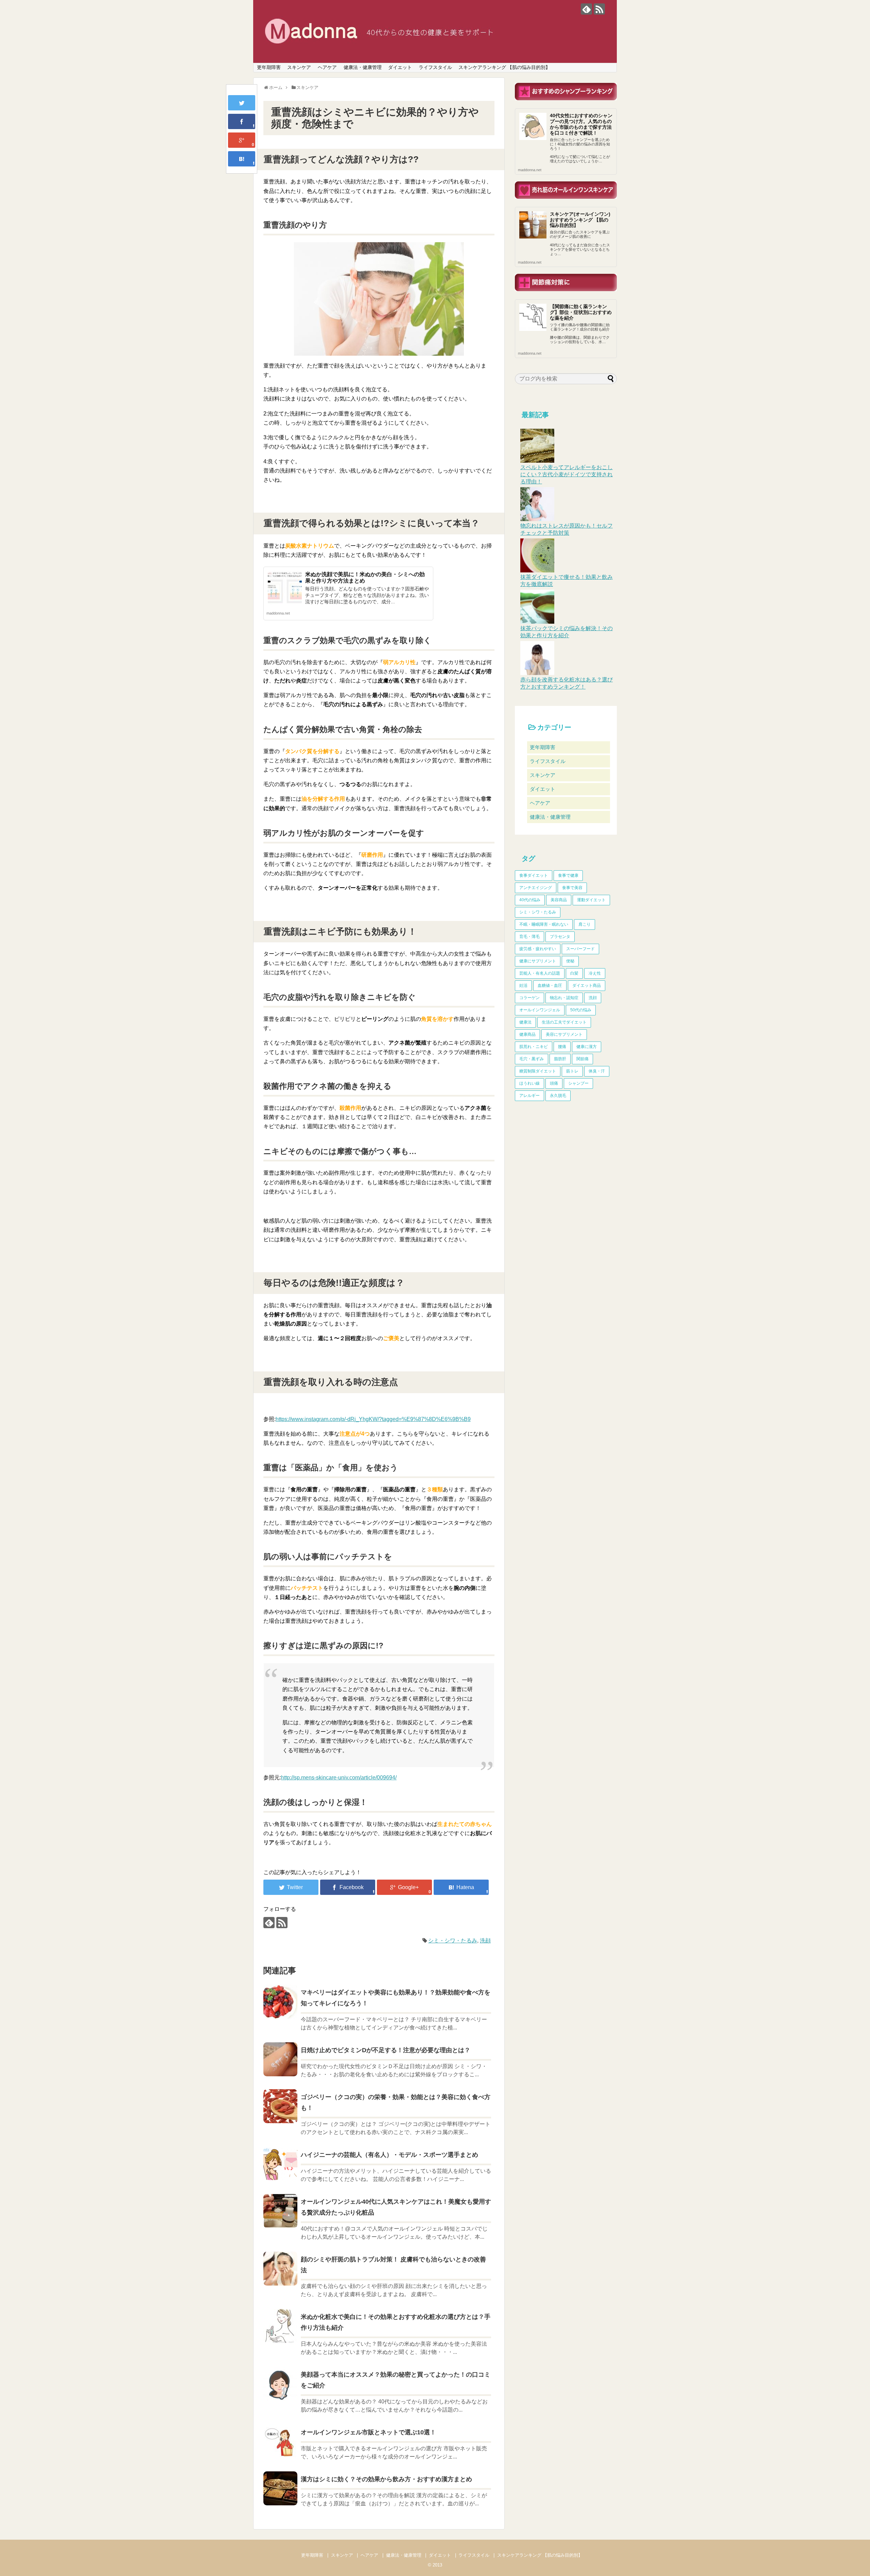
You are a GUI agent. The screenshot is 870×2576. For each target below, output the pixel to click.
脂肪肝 (560, 1059)
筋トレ (572, 1071)
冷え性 (595, 973)
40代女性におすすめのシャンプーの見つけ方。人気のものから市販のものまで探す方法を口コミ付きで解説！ (581, 124)
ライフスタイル (435, 67)
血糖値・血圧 (550, 985)
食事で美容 (572, 888)
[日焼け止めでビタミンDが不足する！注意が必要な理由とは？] (280, 2059)
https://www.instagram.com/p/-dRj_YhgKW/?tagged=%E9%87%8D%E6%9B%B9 (373, 1419)
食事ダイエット (534, 875)
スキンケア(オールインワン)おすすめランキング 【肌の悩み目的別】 (580, 220)
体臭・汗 (597, 1071)
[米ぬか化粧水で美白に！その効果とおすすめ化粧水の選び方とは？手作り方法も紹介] (280, 2326)
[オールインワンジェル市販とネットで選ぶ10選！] (280, 2441)
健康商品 (527, 1034)
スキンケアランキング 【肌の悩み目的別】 (504, 67)
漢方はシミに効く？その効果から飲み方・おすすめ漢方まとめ (386, 2479)
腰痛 (562, 1047)
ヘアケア (327, 67)
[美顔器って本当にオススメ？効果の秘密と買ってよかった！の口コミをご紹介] (280, 2384)
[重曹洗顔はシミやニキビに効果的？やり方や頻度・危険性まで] (242, 159)
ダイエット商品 (587, 985)
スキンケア (299, 67)
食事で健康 (568, 875)
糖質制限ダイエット (538, 1071)
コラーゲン (529, 998)
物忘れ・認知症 (564, 998)
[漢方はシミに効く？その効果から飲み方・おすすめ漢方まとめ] (280, 2488)
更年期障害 (269, 67)
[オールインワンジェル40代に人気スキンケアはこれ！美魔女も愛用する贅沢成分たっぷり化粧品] (280, 2211)
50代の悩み (581, 1010)
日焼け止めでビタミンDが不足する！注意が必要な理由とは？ (386, 2050)
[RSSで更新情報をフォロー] (599, 9)
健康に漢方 (587, 1047)
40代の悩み (530, 900)
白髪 (574, 973)
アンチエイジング (536, 888)
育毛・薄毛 (529, 937)
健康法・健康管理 (363, 67)
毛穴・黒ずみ (532, 1059)
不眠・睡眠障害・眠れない (544, 924)
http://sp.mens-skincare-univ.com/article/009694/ (339, 1778)
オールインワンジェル (540, 1010)
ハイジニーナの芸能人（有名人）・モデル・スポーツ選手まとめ (389, 2155)
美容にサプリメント (564, 1034)
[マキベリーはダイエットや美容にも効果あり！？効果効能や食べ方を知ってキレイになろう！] (280, 2002)
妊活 (523, 985)
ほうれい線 (529, 1083)
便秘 (570, 961)
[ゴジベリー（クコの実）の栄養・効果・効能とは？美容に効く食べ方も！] (280, 2106)
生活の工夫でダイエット (564, 1022)
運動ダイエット (591, 900)
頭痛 (554, 1083)
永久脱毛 (558, 1096)
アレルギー (529, 1096)
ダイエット (400, 67)
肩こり (585, 924)
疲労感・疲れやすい (538, 949)
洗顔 (485, 1941)
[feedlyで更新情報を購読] (586, 9)
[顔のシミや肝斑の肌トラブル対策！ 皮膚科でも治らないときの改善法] (280, 2269)
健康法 (525, 1022)
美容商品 (559, 900)
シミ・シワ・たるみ (453, 1941)
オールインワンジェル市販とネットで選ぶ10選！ (368, 2432)
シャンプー (578, 1083)
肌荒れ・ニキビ (534, 1047)
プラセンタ (560, 937)
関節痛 (582, 1059)
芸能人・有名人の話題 (540, 973)
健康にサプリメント (538, 961)
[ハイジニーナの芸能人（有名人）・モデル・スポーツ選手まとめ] (280, 2164)
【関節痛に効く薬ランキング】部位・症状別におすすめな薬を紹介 (581, 312)
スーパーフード (580, 949)
